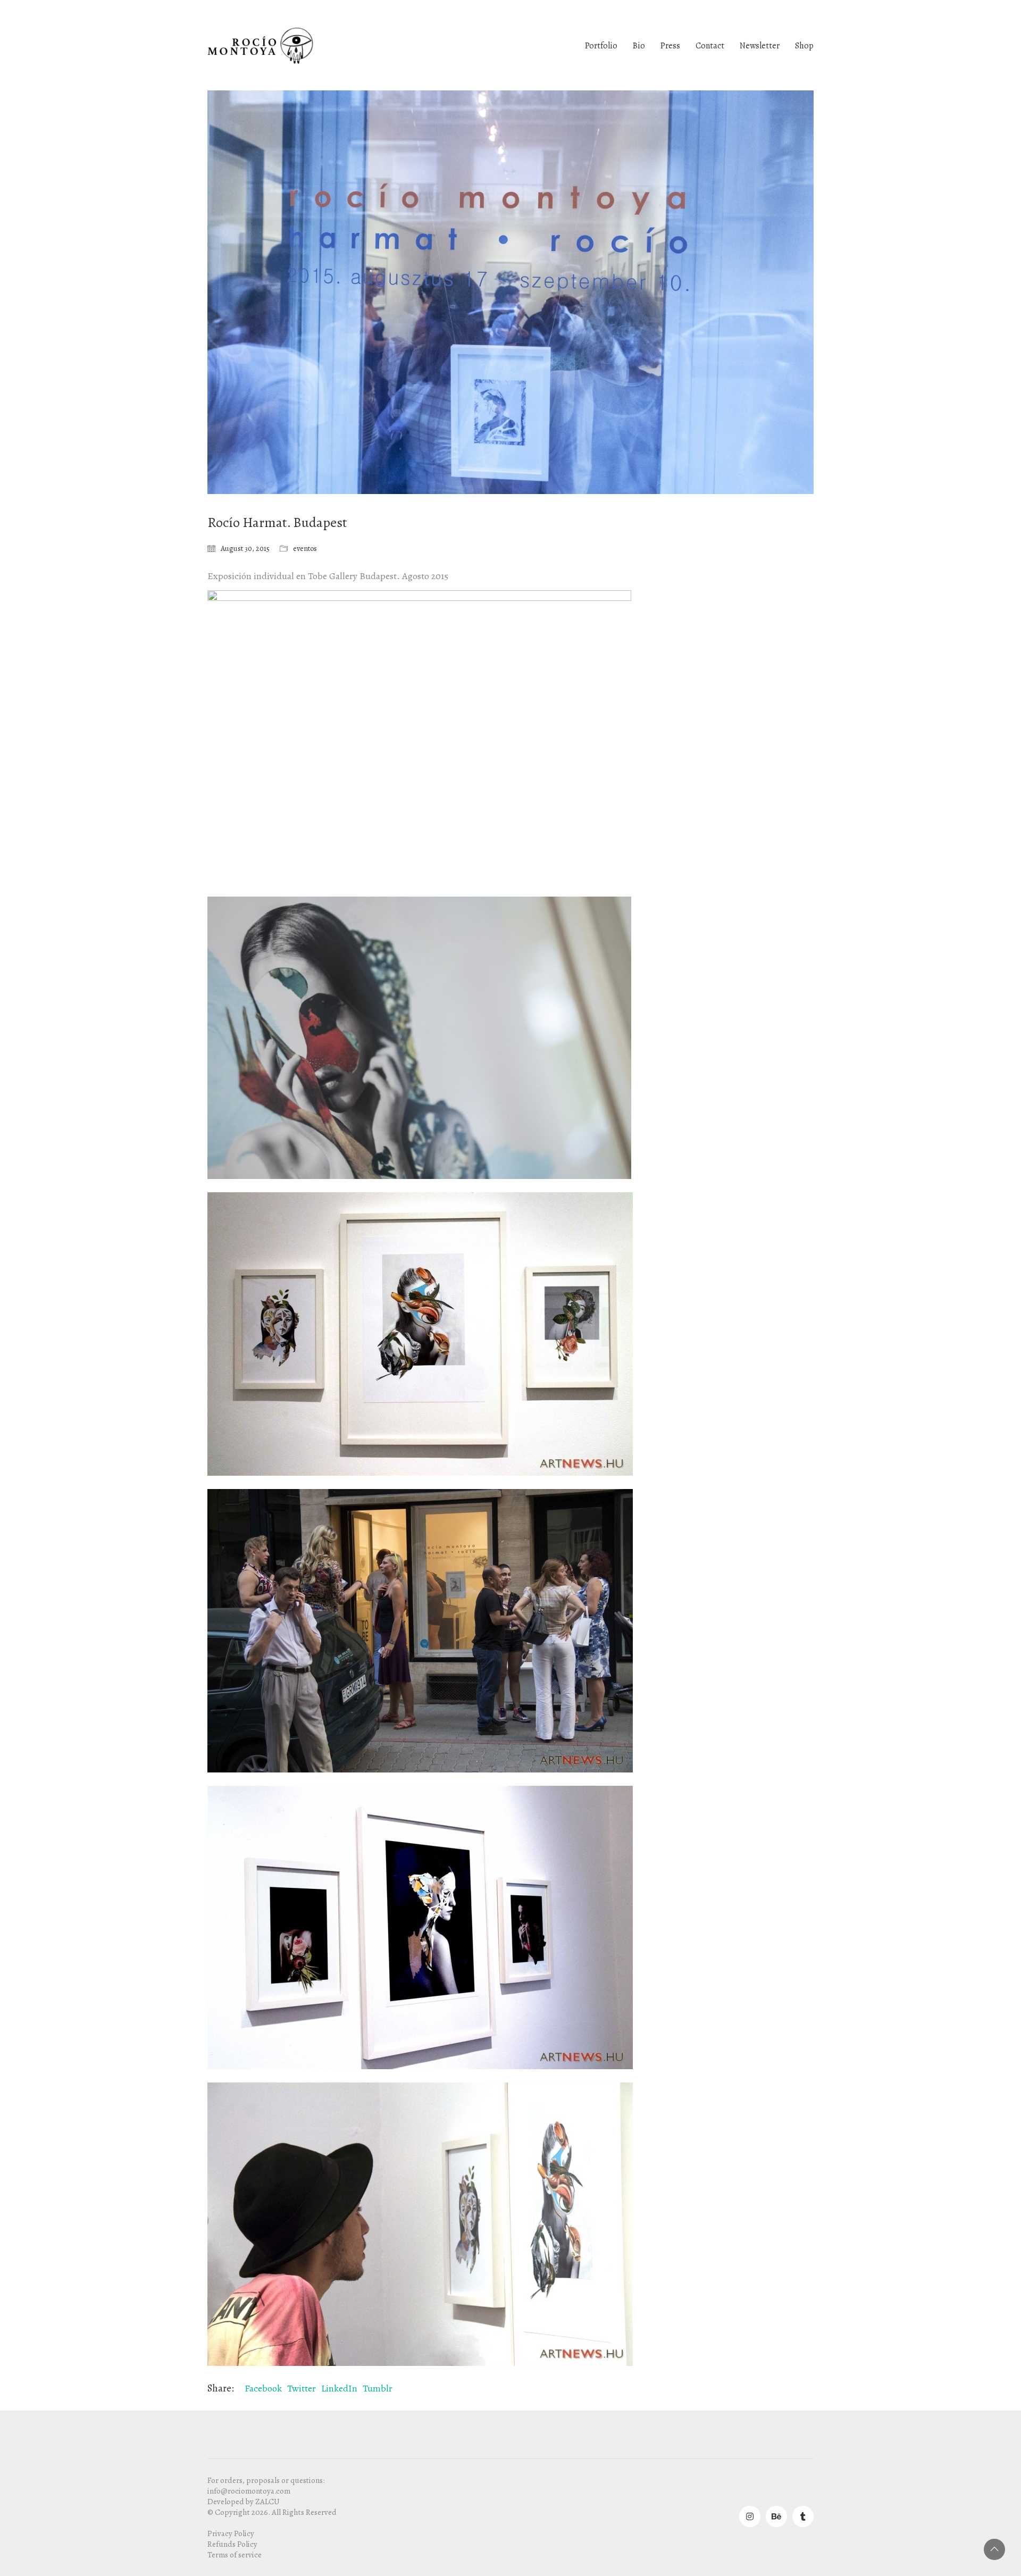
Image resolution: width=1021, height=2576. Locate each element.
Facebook (263, 2388)
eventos (305, 549)
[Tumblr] (803, 2516)
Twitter (302, 2388)
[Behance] (776, 2516)
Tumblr (378, 2388)
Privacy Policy (231, 2533)
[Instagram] (750, 2516)
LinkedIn (339, 2388)
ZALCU (267, 2502)
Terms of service (235, 2555)
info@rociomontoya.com (249, 2491)
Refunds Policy (232, 2544)
